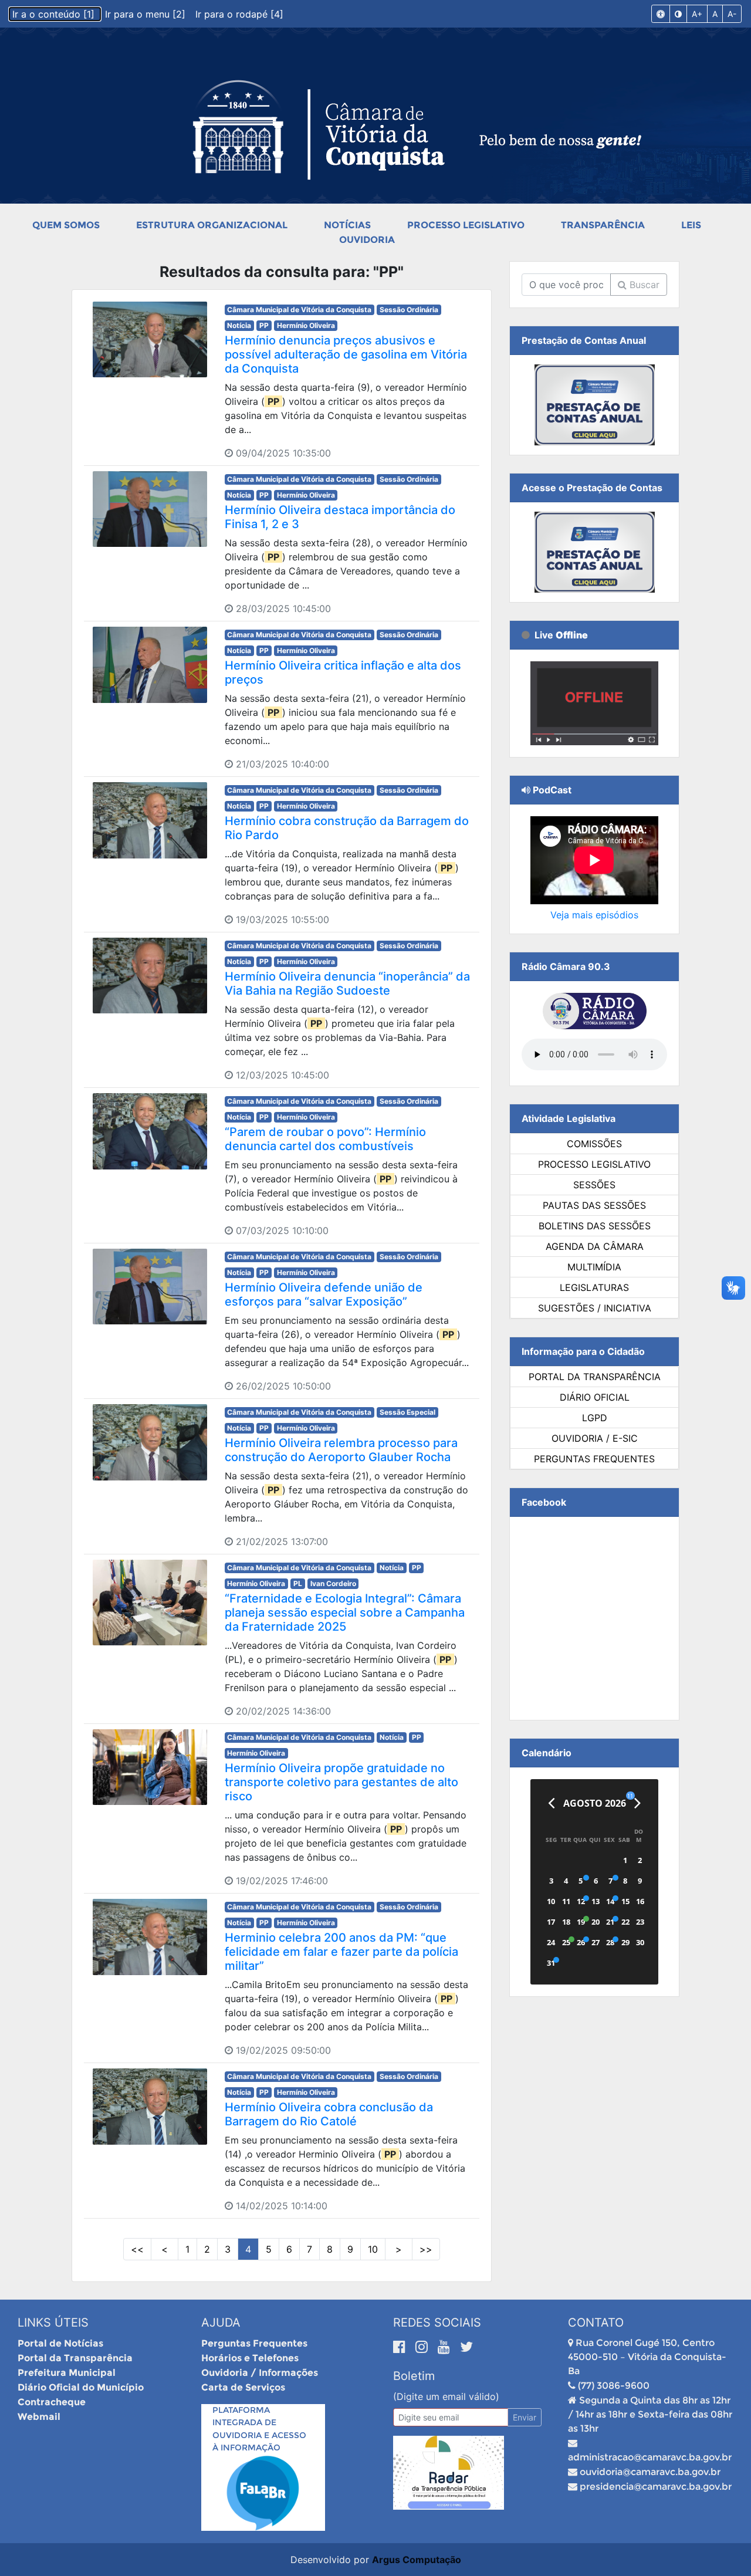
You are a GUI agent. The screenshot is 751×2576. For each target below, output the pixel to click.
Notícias (347, 225)
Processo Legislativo (466, 225)
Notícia (239, 325)
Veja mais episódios (594, 915)
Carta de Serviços (243, 2387)
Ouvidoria (367, 240)
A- (732, 14)
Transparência (603, 225)
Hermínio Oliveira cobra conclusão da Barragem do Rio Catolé (329, 2114)
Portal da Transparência (595, 1377)
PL (298, 1583)
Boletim (414, 2376)
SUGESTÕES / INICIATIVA (595, 1308)
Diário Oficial (595, 1397)
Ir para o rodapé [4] (239, 14)
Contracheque (52, 2402)
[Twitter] (466, 2347)
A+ (697, 14)
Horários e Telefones (250, 2358)
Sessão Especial (407, 1412)
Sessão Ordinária (409, 310)
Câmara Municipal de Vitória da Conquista (299, 310)
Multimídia (594, 1267)
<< (137, 2249)
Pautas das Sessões (594, 1205)
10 (373, 2249)
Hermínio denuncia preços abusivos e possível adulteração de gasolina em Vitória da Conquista (346, 354)
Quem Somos (66, 225)
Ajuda (221, 2323)
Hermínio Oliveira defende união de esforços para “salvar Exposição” (324, 1294)
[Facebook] (401, 2347)
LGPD (595, 1418)
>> (426, 2249)
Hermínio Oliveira (306, 325)
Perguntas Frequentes (594, 1459)
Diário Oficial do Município (81, 2387)
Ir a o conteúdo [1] (55, 14)
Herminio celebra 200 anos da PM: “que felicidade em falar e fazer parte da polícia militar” (341, 1952)
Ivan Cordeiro (333, 1583)
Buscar (643, 285)
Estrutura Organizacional (212, 225)
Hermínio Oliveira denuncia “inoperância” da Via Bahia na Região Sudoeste (347, 983)
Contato (596, 2323)
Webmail (39, 2417)
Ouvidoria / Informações (260, 2373)
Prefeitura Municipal (67, 2373)
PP (264, 325)
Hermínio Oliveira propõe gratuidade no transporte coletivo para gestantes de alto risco (341, 1782)
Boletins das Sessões (595, 1226)
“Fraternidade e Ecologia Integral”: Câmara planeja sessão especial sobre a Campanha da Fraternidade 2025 (345, 1612)
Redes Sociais (437, 2323)
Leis (691, 225)
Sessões (594, 1185)
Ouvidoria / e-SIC (595, 1438)
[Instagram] (424, 2347)
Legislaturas (594, 1287)
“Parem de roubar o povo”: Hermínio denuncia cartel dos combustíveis (325, 1139)
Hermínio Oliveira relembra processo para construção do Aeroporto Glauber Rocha (341, 1450)
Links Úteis (53, 2323)
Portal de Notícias (60, 2343)
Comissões (594, 1144)
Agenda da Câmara (595, 1246)
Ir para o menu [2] (147, 14)
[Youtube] (446, 2347)
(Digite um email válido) (446, 2396)
